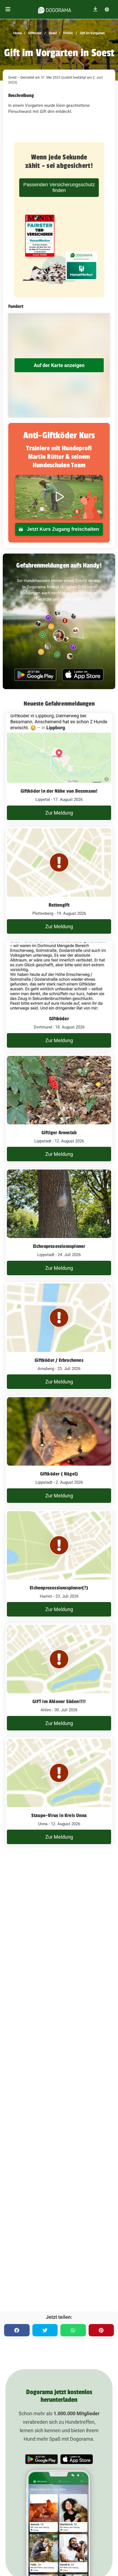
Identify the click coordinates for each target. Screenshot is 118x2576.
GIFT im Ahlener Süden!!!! (59, 1701)
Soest (52, 33)
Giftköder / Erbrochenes (59, 1360)
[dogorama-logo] (55, 9)
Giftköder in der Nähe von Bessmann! (59, 791)
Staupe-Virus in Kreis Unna (59, 1815)
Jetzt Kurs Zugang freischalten (62, 529)
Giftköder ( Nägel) (59, 1474)
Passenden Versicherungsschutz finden (59, 187)
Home (17, 33)
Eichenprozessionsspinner (59, 1246)
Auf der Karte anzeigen (59, 365)
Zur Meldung (59, 813)
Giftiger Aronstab (59, 1133)
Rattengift (59, 905)
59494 (68, 33)
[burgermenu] (8, 9)
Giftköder (34, 33)
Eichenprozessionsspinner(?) (59, 1588)
